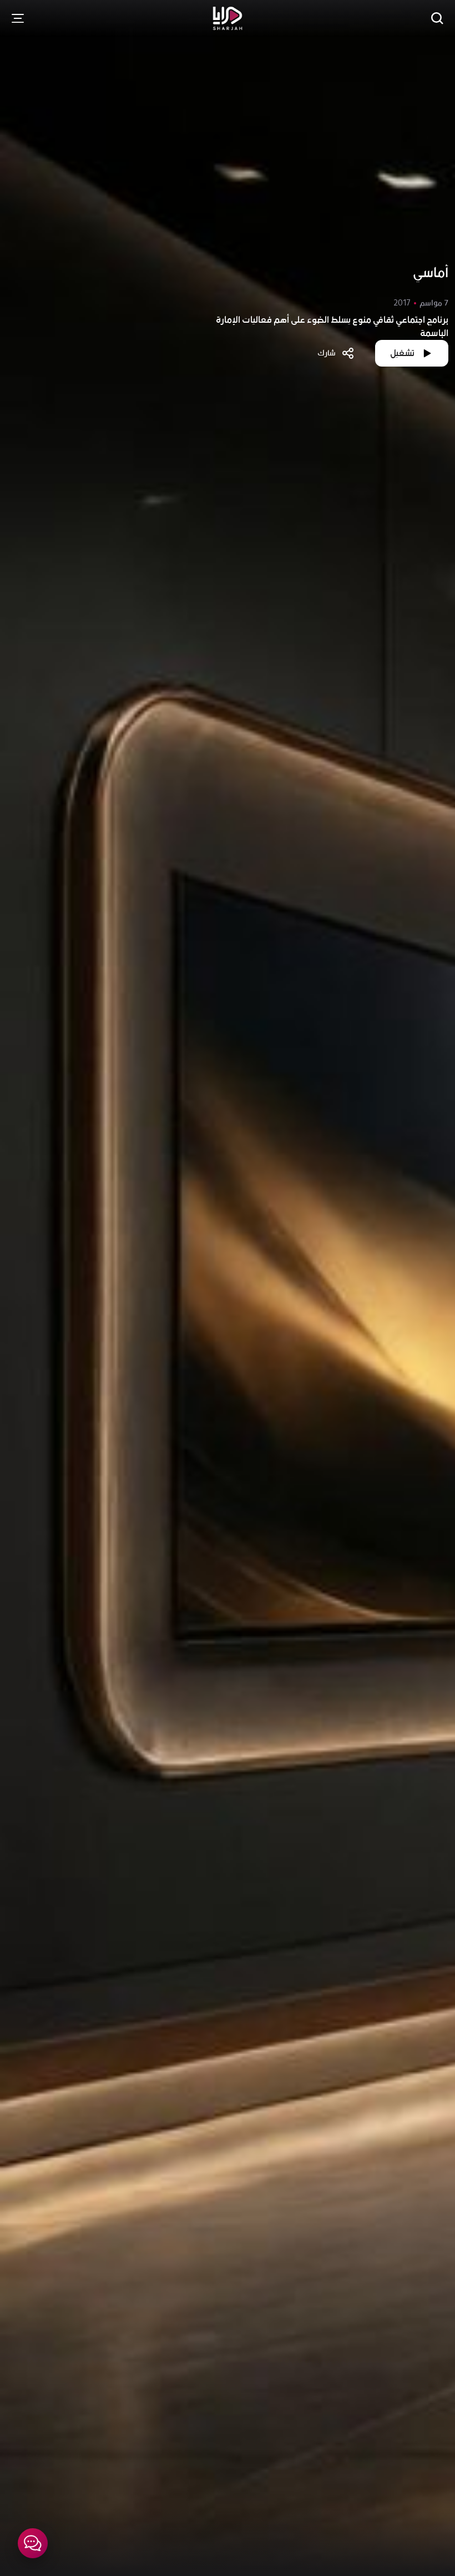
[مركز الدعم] (33, 2543)
